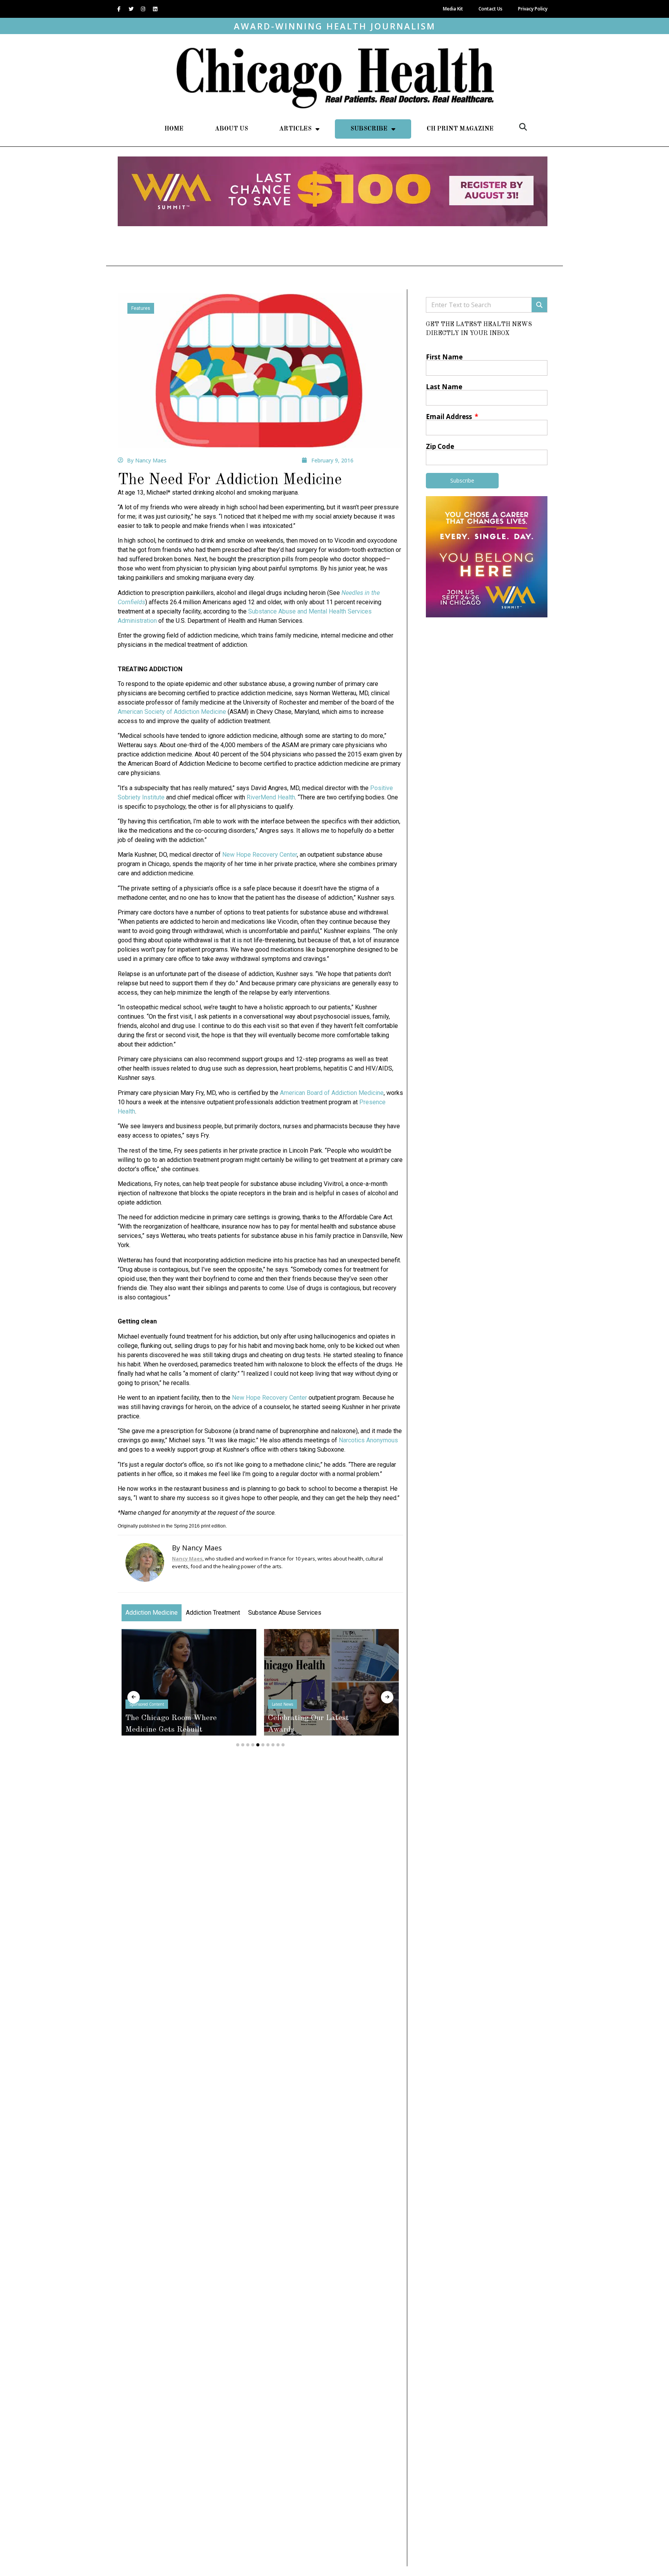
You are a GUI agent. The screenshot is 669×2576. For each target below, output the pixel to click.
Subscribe (369, 129)
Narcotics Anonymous (368, 1440)
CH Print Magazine (460, 129)
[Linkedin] (155, 9)
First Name (444, 357)
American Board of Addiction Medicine (332, 1093)
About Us (232, 129)
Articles (295, 129)
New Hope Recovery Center (260, 855)
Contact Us (491, 9)
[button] (523, 127)
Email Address (450, 417)
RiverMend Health (271, 797)
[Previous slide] (134, 1697)
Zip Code (440, 446)
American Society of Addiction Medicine (172, 712)
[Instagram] (143, 9)
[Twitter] (131, 9)
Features (141, 308)
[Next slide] (387, 1697)
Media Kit (453, 9)
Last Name (444, 387)
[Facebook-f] (119, 9)
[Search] (539, 305)
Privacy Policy (533, 9)
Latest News (211, 1704)
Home (174, 129)
